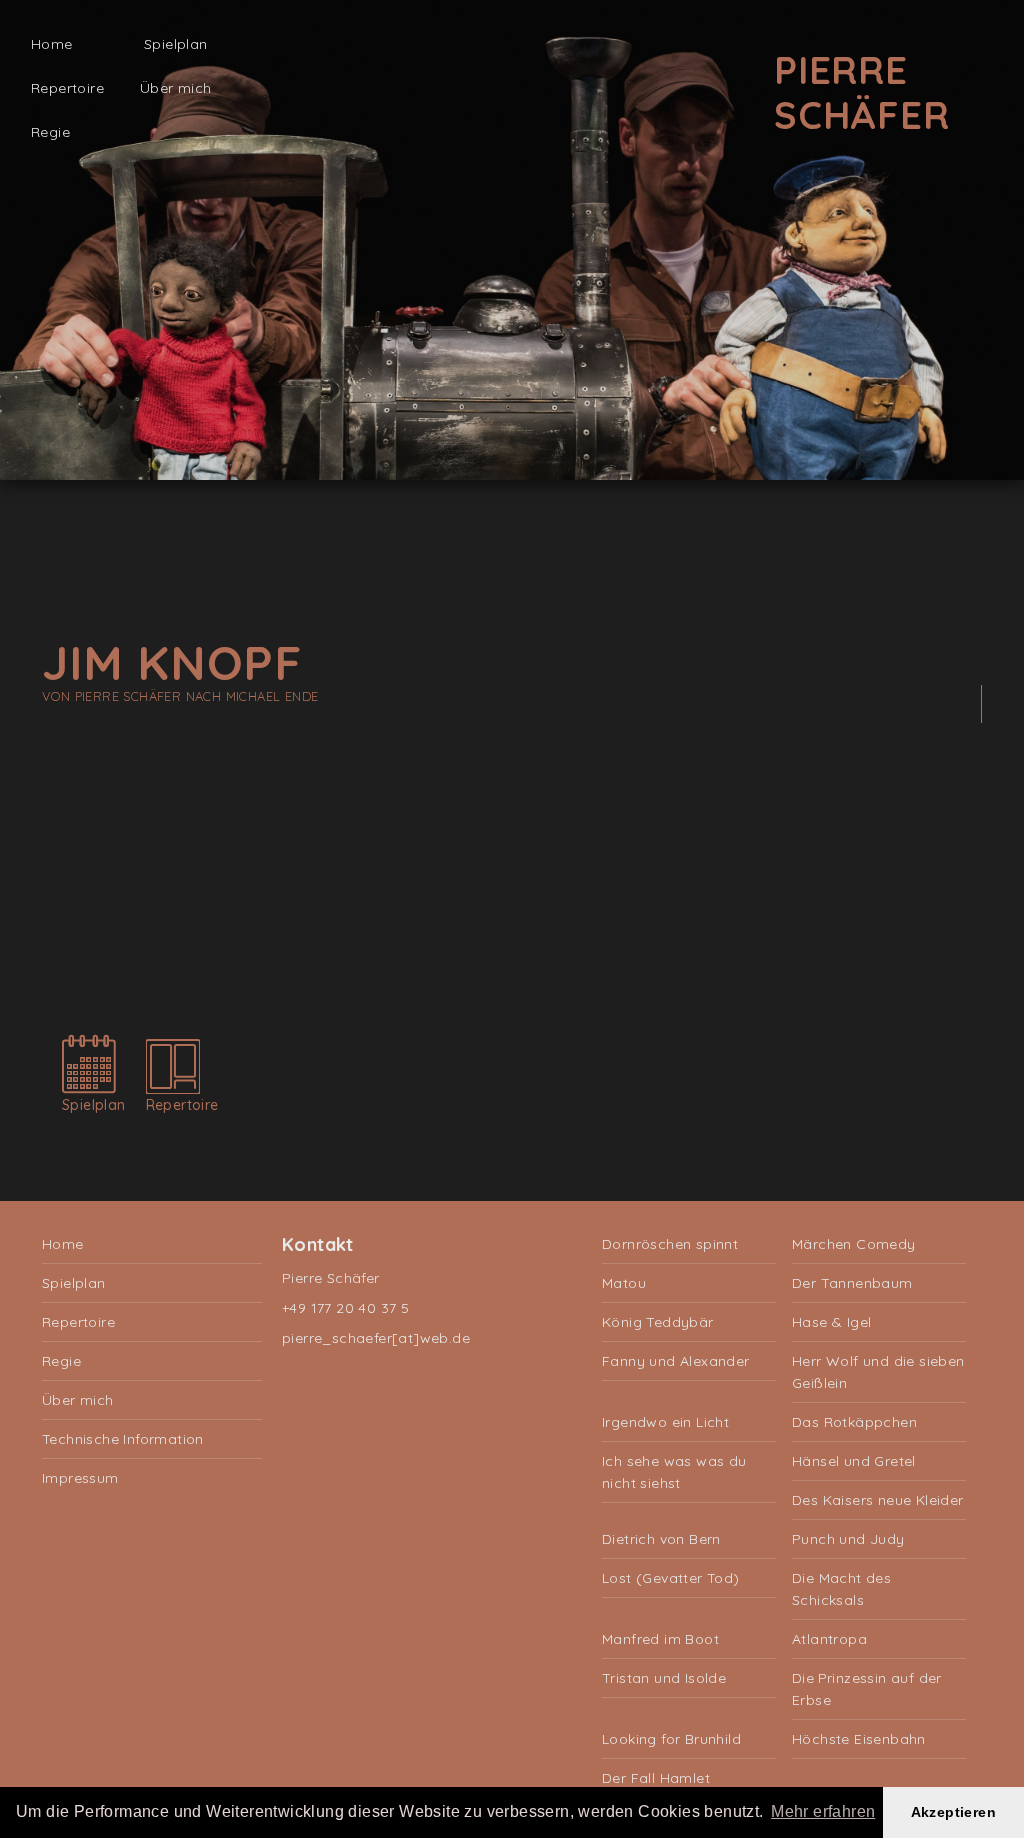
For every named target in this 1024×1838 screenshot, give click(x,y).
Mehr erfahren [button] (823, 1811)
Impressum (80, 1478)
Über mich (176, 88)
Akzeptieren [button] (953, 1812)
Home (52, 44)
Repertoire (67, 88)
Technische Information (123, 1439)
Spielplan (176, 44)
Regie (50, 132)
